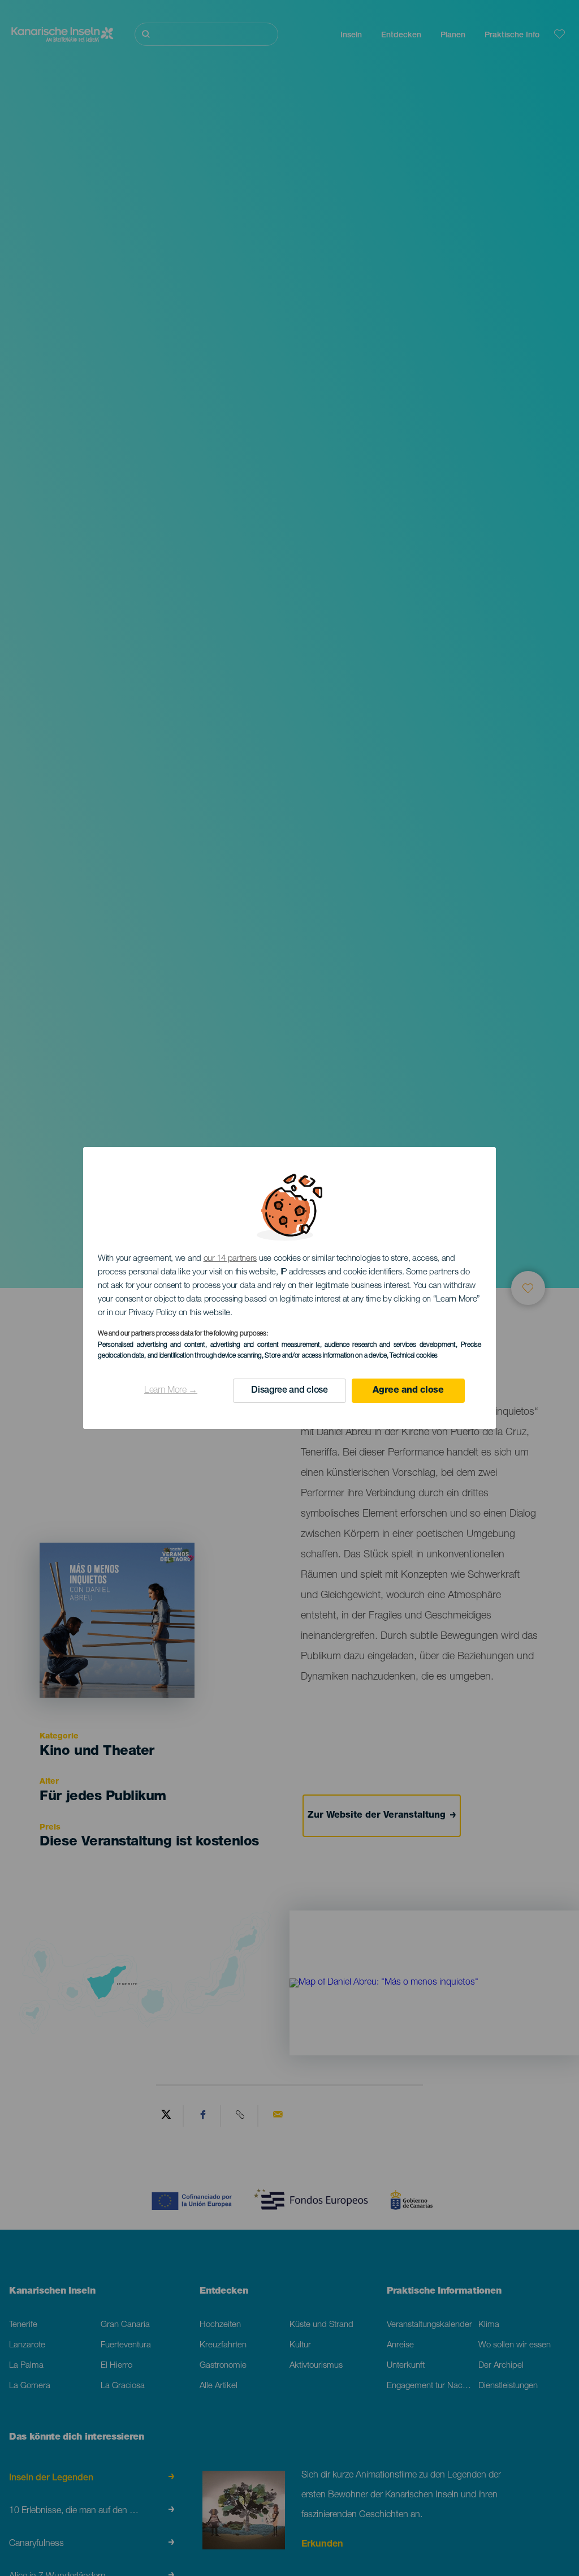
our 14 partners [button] (230, 1259)
